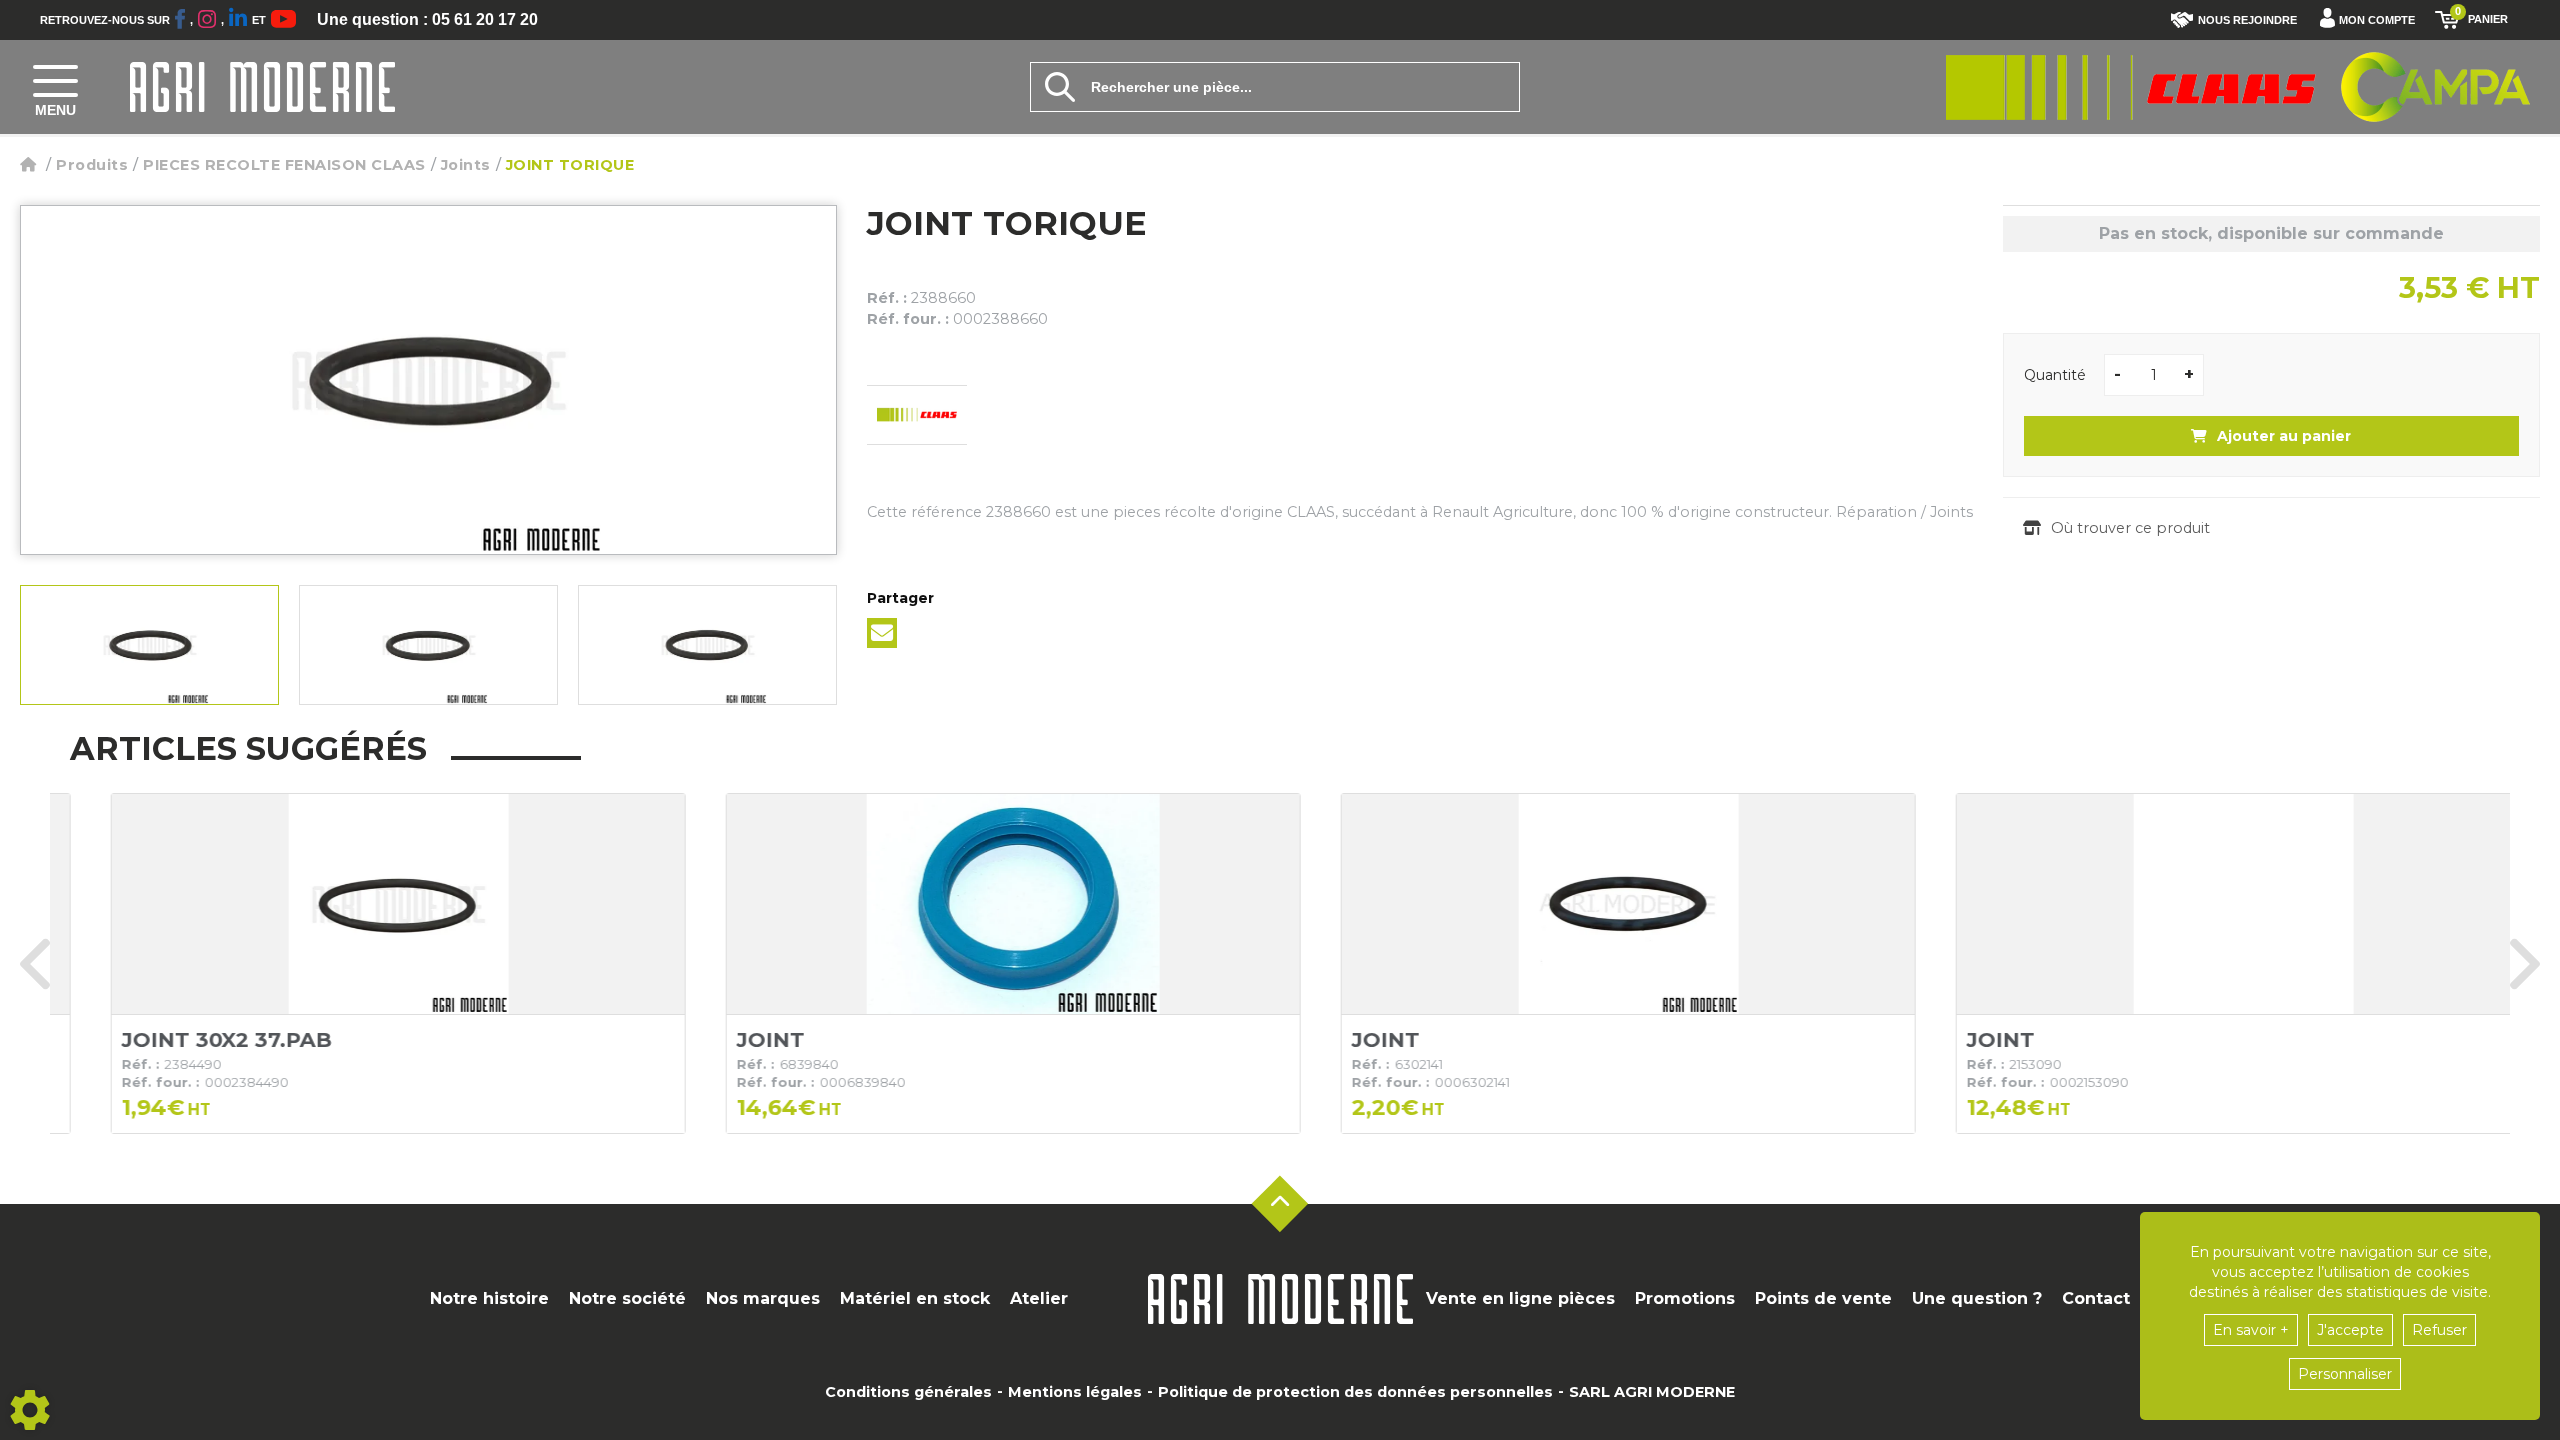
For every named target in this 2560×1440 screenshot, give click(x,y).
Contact (2096, 1298)
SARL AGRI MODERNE (1652, 1392)
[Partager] (882, 633)
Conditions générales (908, 1392)
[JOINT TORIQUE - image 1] (149, 645)
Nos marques (763, 1298)
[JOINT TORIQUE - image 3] (707, 645)
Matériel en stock (915, 1298)
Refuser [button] (2439, 1330)
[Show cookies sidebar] (30, 1410)
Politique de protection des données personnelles (1355, 1392)
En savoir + (2251, 1330)
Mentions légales (1075, 1392)
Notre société (627, 1298)
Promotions (1685, 1298)
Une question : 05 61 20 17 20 (427, 20)
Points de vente (1823, 1298)
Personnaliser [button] (2345, 1374)
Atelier (1039, 1298)
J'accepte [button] (2350, 1330)
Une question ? (1977, 1298)
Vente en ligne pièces (1520, 1298)
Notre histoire (489, 1298)
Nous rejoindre (2247, 20)
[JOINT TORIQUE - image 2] (428, 645)
